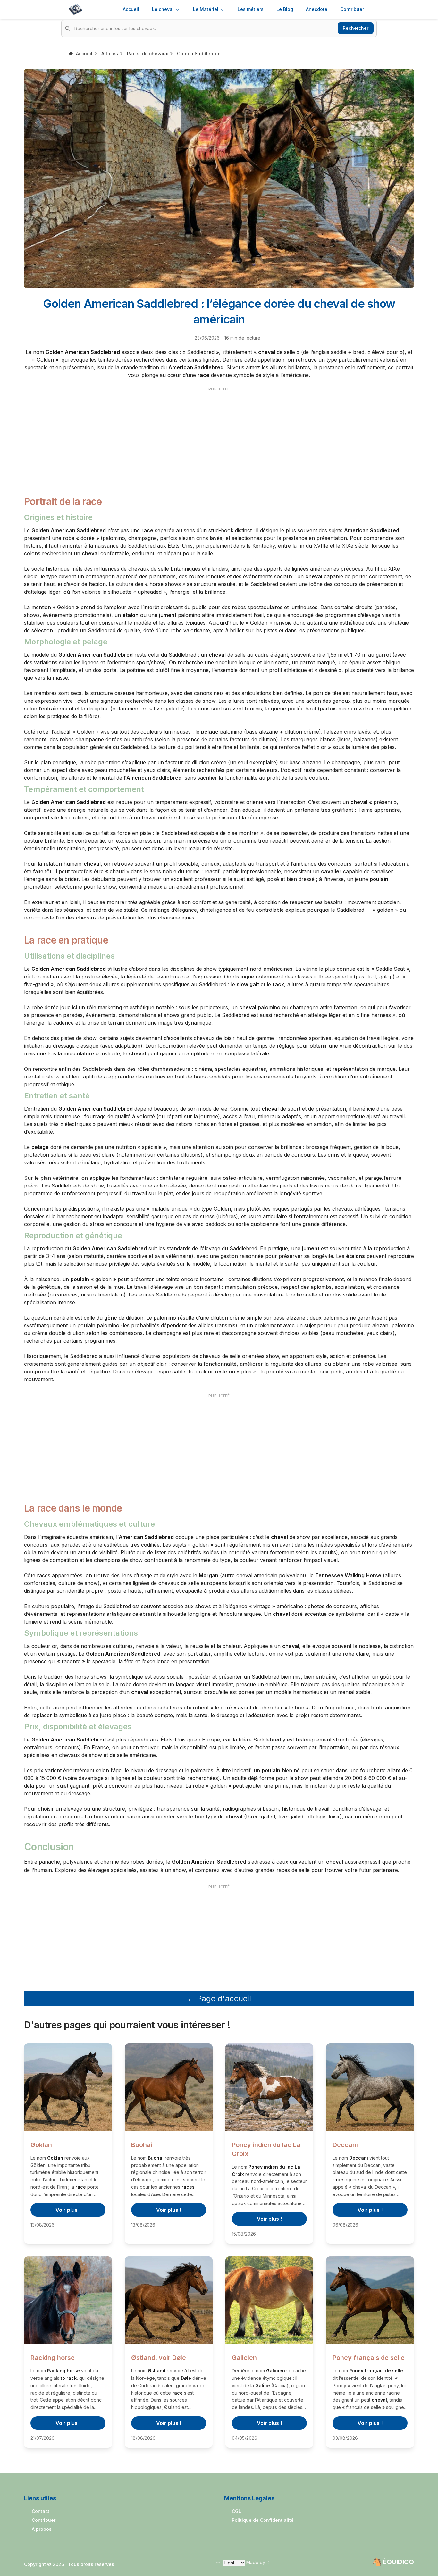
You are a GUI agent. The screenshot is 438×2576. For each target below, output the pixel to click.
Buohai (142, 2145)
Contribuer (44, 2520)
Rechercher (356, 28)
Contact (41, 2511)
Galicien (244, 2358)
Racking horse (53, 2358)
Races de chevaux (147, 53)
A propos (42, 2529)
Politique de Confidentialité (263, 2520)
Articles (110, 53)
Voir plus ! (68, 2210)
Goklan (41, 2145)
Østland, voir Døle (159, 2358)
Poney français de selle (369, 2358)
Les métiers (251, 9)
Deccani (345, 2145)
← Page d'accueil (219, 1998)
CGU (237, 2511)
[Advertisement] (219, 438)
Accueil (131, 9)
